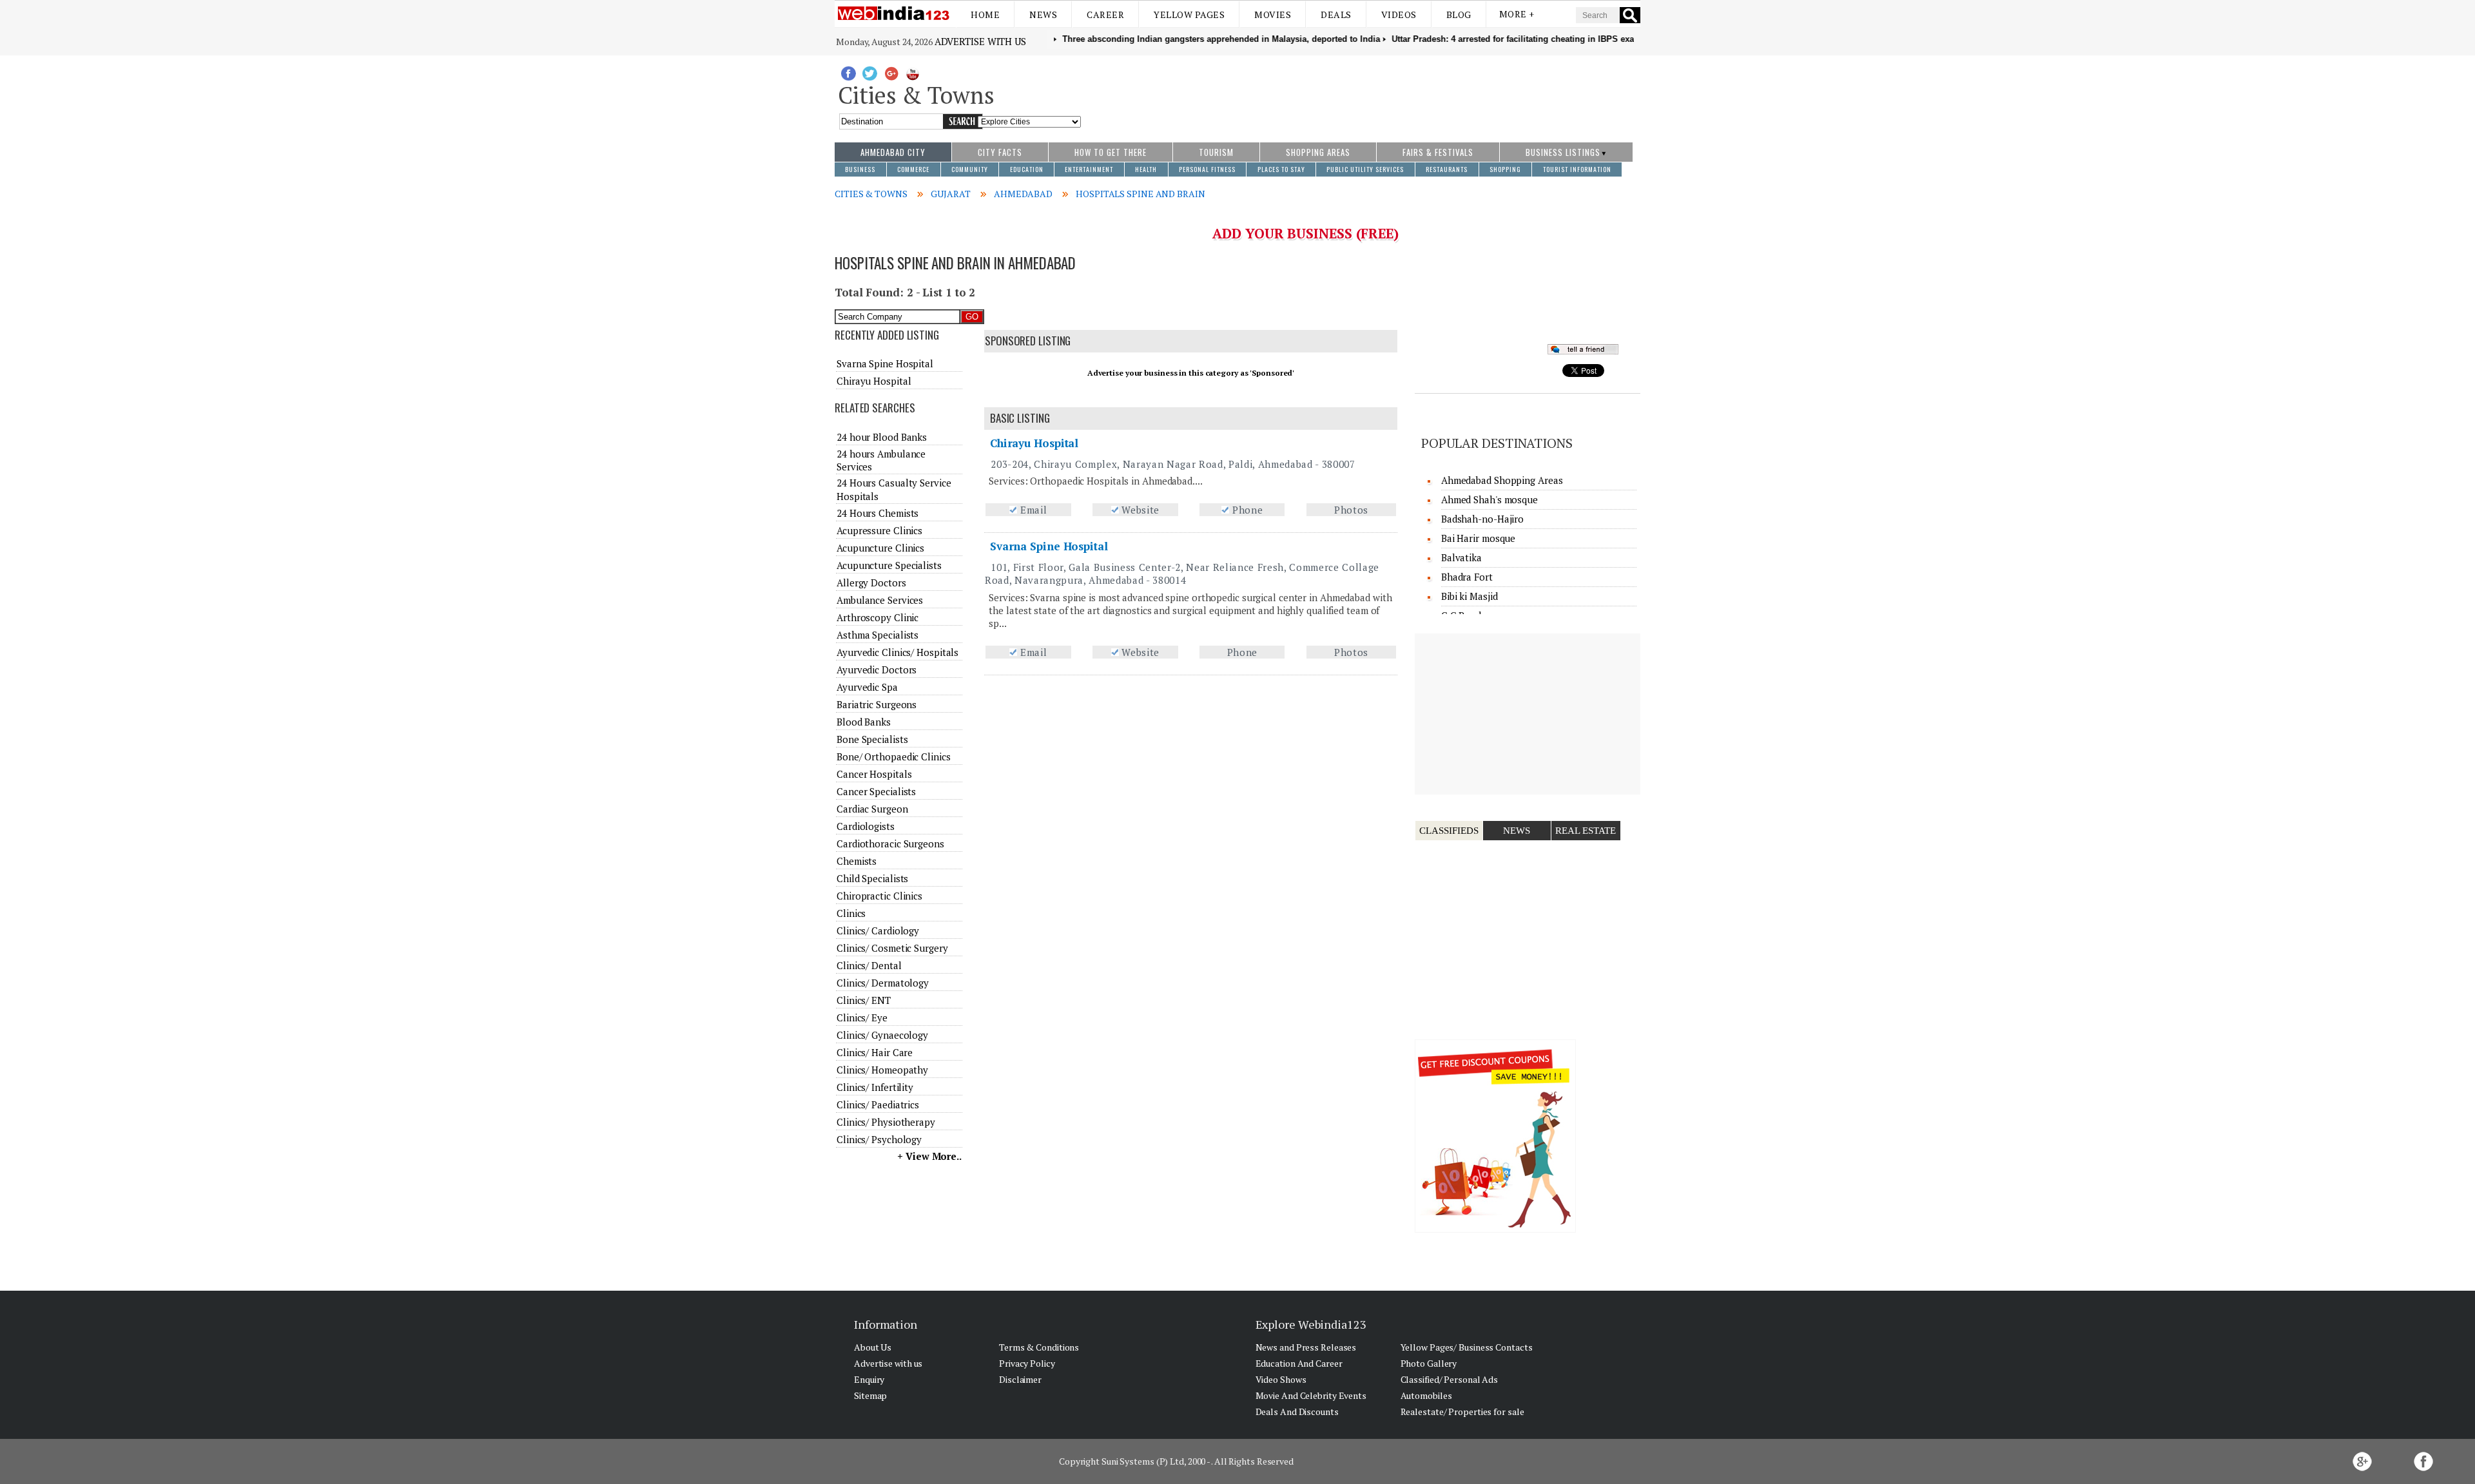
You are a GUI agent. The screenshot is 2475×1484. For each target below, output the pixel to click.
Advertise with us (980, 41)
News (1043, 14)
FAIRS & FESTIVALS (1438, 152)
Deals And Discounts (1297, 1412)
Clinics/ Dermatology (883, 983)
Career (1105, 14)
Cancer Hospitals (874, 774)
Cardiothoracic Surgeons (890, 843)
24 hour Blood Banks (882, 437)
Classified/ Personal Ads (1450, 1379)
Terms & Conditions (1039, 1347)
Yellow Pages (1189, 14)
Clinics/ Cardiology (878, 930)
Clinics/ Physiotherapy (886, 1122)
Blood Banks (864, 722)
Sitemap (870, 1395)
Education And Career (1299, 1363)
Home (985, 14)
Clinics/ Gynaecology (882, 1035)
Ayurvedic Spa (867, 687)
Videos (1399, 14)
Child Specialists (872, 878)
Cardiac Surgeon (872, 809)
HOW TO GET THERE (1111, 152)
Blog (1459, 14)
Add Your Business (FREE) (1305, 233)
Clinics (851, 913)
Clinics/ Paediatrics (878, 1104)
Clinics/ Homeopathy (882, 1070)
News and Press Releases (1306, 1347)
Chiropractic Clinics (879, 896)
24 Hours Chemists (878, 513)
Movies (1273, 14)
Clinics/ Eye (862, 1017)
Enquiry (869, 1379)
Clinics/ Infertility (875, 1087)
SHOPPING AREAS (1318, 152)
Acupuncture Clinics (880, 548)
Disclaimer (1020, 1379)
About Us (873, 1347)
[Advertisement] (1361, 92)
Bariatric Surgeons (877, 704)
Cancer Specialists (876, 791)
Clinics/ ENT (864, 1000)
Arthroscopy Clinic (878, 617)
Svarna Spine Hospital (1049, 546)
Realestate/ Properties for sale (1462, 1412)
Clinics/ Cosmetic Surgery (892, 948)
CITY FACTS (1000, 152)
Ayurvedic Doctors (877, 670)
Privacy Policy (1027, 1363)
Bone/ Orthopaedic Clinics (894, 756)
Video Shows (1281, 1379)
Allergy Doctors (871, 583)
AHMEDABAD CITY (893, 152)
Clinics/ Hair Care (875, 1052)
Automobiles (1426, 1395)
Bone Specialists (872, 739)
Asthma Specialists (878, 635)
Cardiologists (866, 826)
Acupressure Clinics (879, 530)
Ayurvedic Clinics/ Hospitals (898, 652)
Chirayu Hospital (1034, 443)
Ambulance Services (880, 600)
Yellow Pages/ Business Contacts (1467, 1347)
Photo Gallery (1429, 1363)
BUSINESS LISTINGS (1563, 152)
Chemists (857, 861)
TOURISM (1216, 152)
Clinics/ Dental (869, 965)
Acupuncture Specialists (889, 565)
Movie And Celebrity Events (1311, 1395)
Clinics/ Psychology (879, 1139)
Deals (1336, 14)
